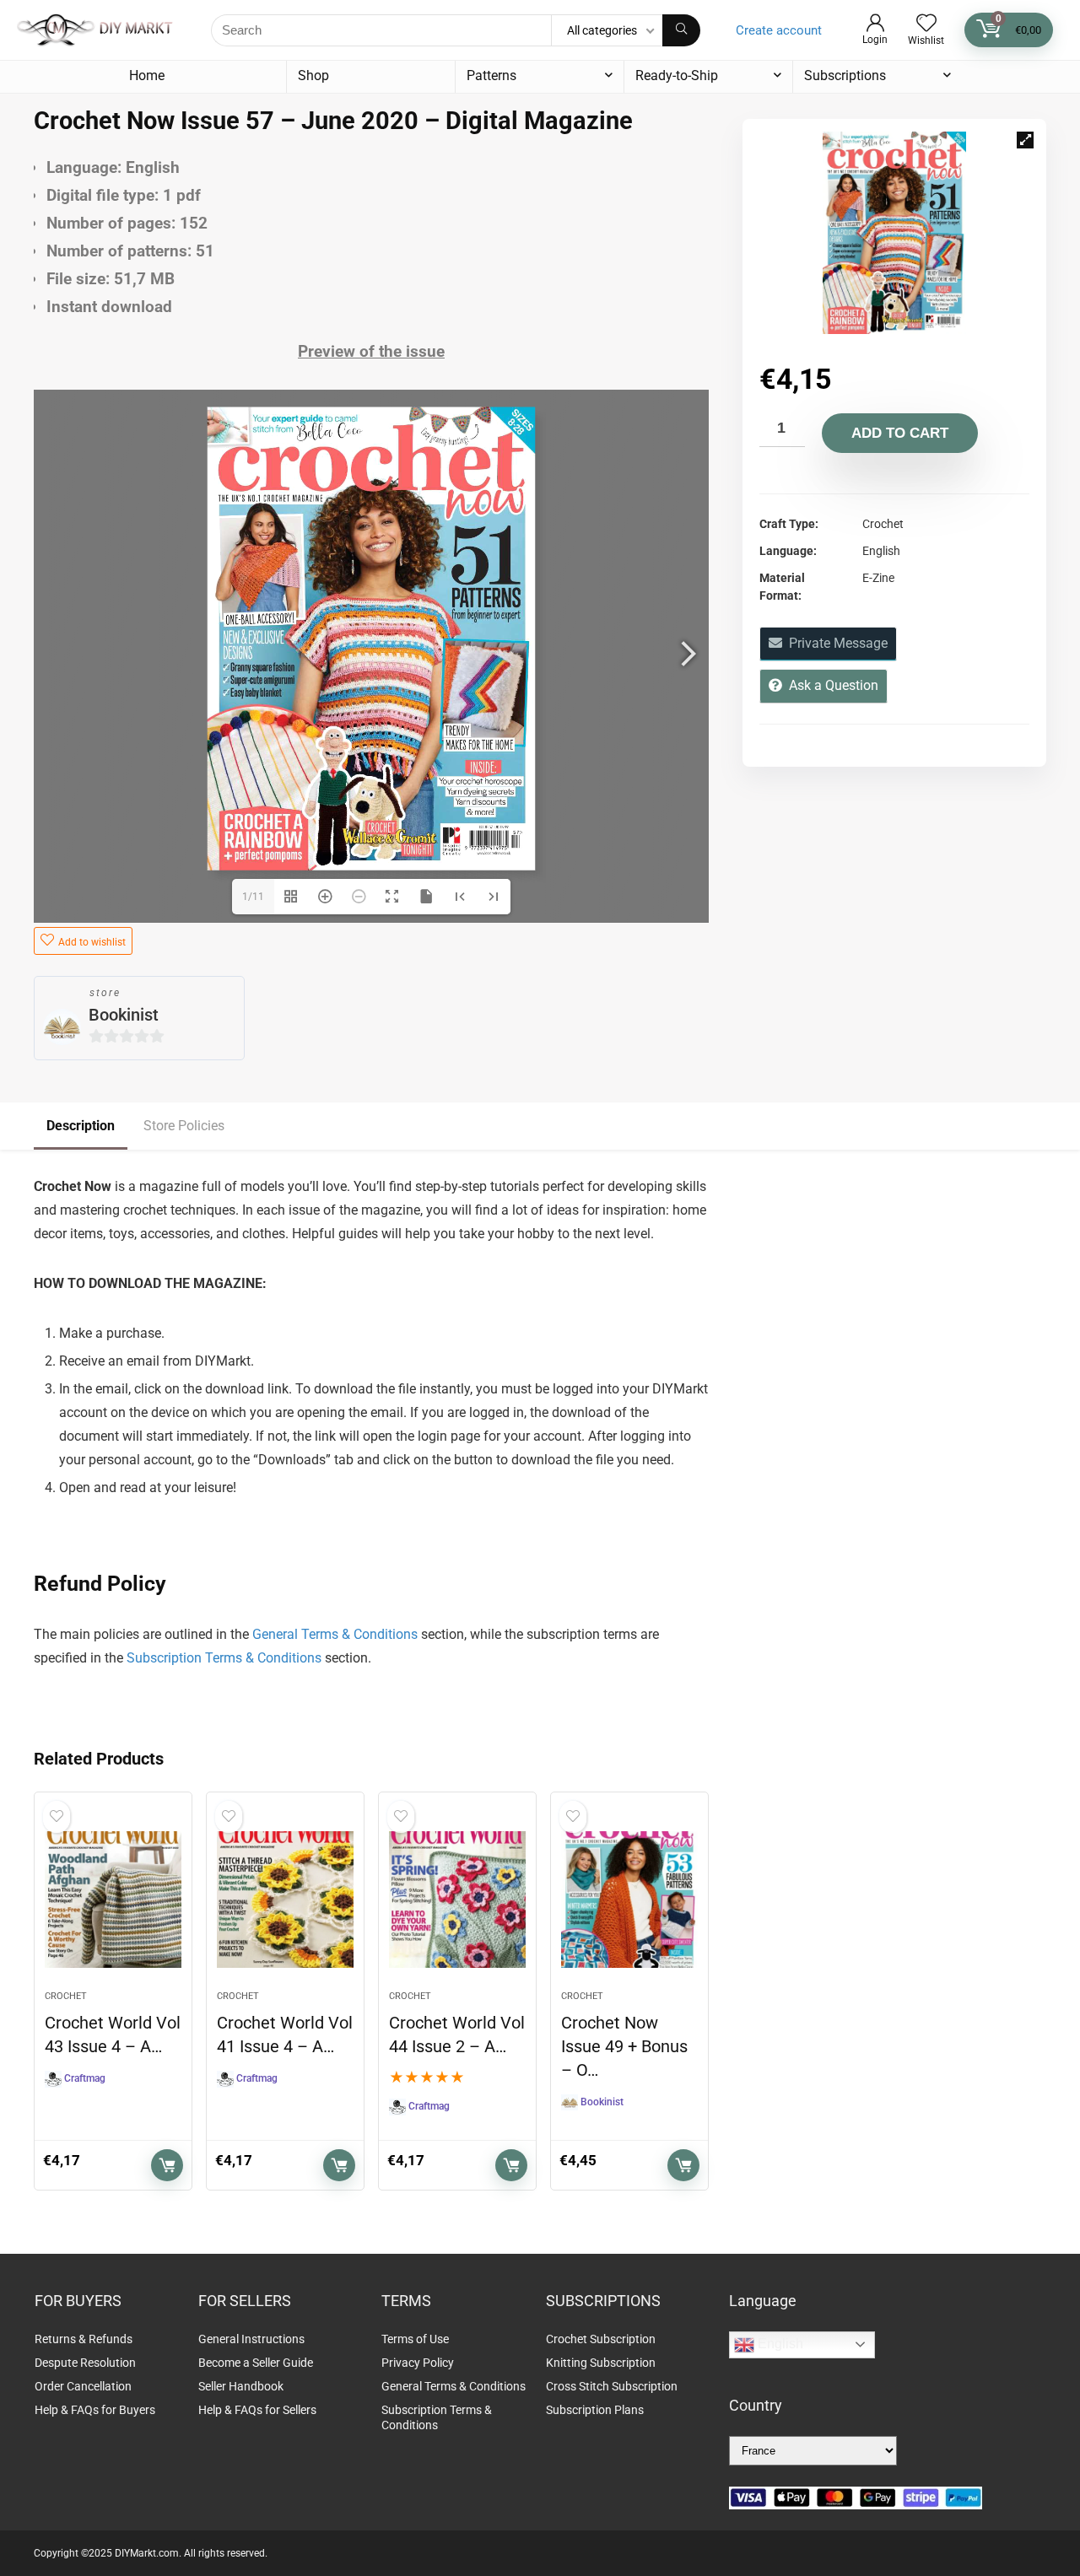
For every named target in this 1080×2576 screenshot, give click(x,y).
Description (81, 1126)
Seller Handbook (241, 2386)
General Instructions (251, 2339)
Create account (779, 30)
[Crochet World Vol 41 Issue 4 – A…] (285, 1900)
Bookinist (124, 1015)
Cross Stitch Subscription (612, 2386)
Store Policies (184, 1126)
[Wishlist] (926, 24)
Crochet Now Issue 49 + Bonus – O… (624, 2046)
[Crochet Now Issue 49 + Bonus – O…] (629, 1900)
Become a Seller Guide (256, 2363)
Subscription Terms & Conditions (224, 1658)
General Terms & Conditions (335, 1634)
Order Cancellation (83, 2386)
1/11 (253, 897)
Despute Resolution (85, 2363)
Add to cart (900, 433)
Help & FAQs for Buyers (95, 2410)
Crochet (66, 1996)
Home (147, 75)
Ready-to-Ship (677, 75)
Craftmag (85, 2078)
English (779, 2344)
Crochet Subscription (601, 2339)
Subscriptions (845, 75)
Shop (313, 75)
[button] (1025, 140)
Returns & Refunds (84, 2339)
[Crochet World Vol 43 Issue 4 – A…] (113, 1900)
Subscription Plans (596, 2410)
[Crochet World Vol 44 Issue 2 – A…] (457, 1900)
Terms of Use (415, 2339)
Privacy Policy (418, 2363)
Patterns (491, 75)
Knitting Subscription (601, 2363)
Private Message (835, 643)
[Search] (681, 30)
